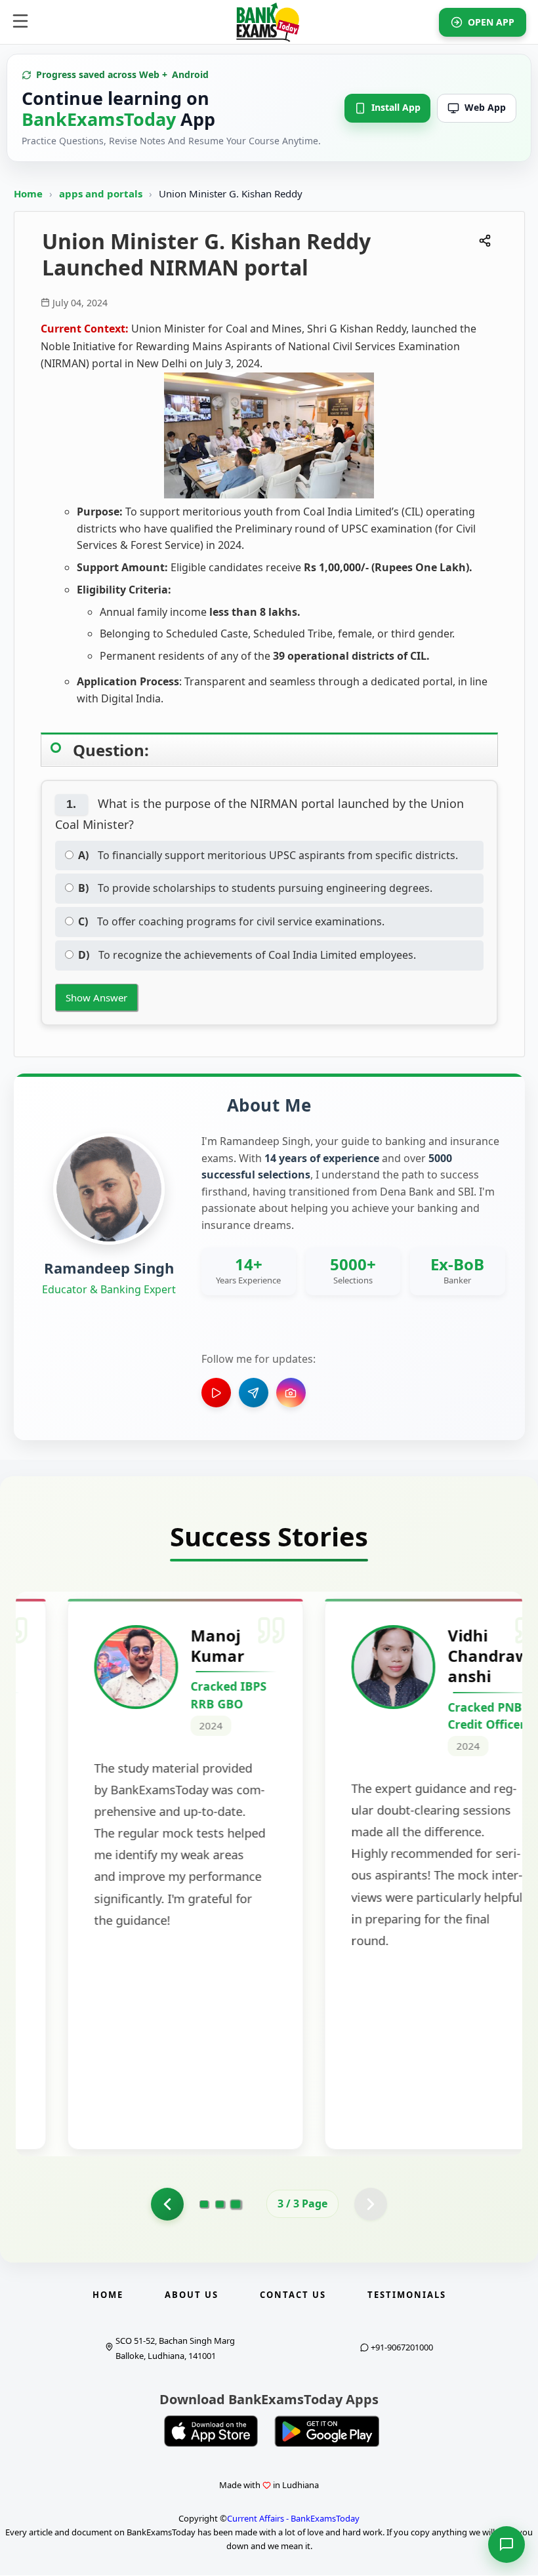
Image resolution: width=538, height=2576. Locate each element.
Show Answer (96, 997)
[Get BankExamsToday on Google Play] (327, 2431)
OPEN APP (491, 22)
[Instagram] (291, 1393)
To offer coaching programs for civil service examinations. (231, 921)
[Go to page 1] (204, 2204)
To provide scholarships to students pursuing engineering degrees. (255, 888)
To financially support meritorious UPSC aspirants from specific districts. (268, 855)
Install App (396, 107)
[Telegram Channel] (254, 1393)
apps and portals (102, 193)
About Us (192, 2295)
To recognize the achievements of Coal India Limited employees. (247, 955)
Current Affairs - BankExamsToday (293, 2518)
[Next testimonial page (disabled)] (371, 2204)
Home (28, 193)
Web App (485, 107)
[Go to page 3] (236, 2204)
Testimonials (407, 2295)
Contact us (293, 2295)
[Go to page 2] (167, 2204)
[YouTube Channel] (216, 1393)
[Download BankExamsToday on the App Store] (211, 2431)
